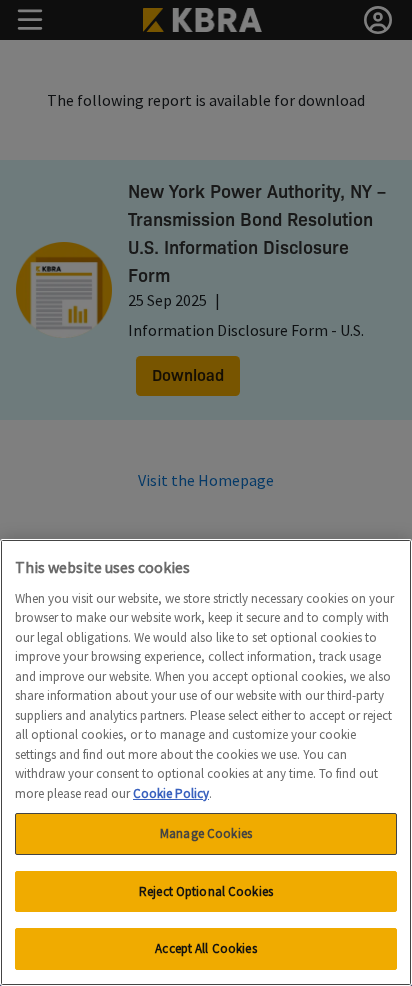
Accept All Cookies (205, 948)
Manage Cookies (206, 833)
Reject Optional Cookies (206, 891)
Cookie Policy (171, 793)
